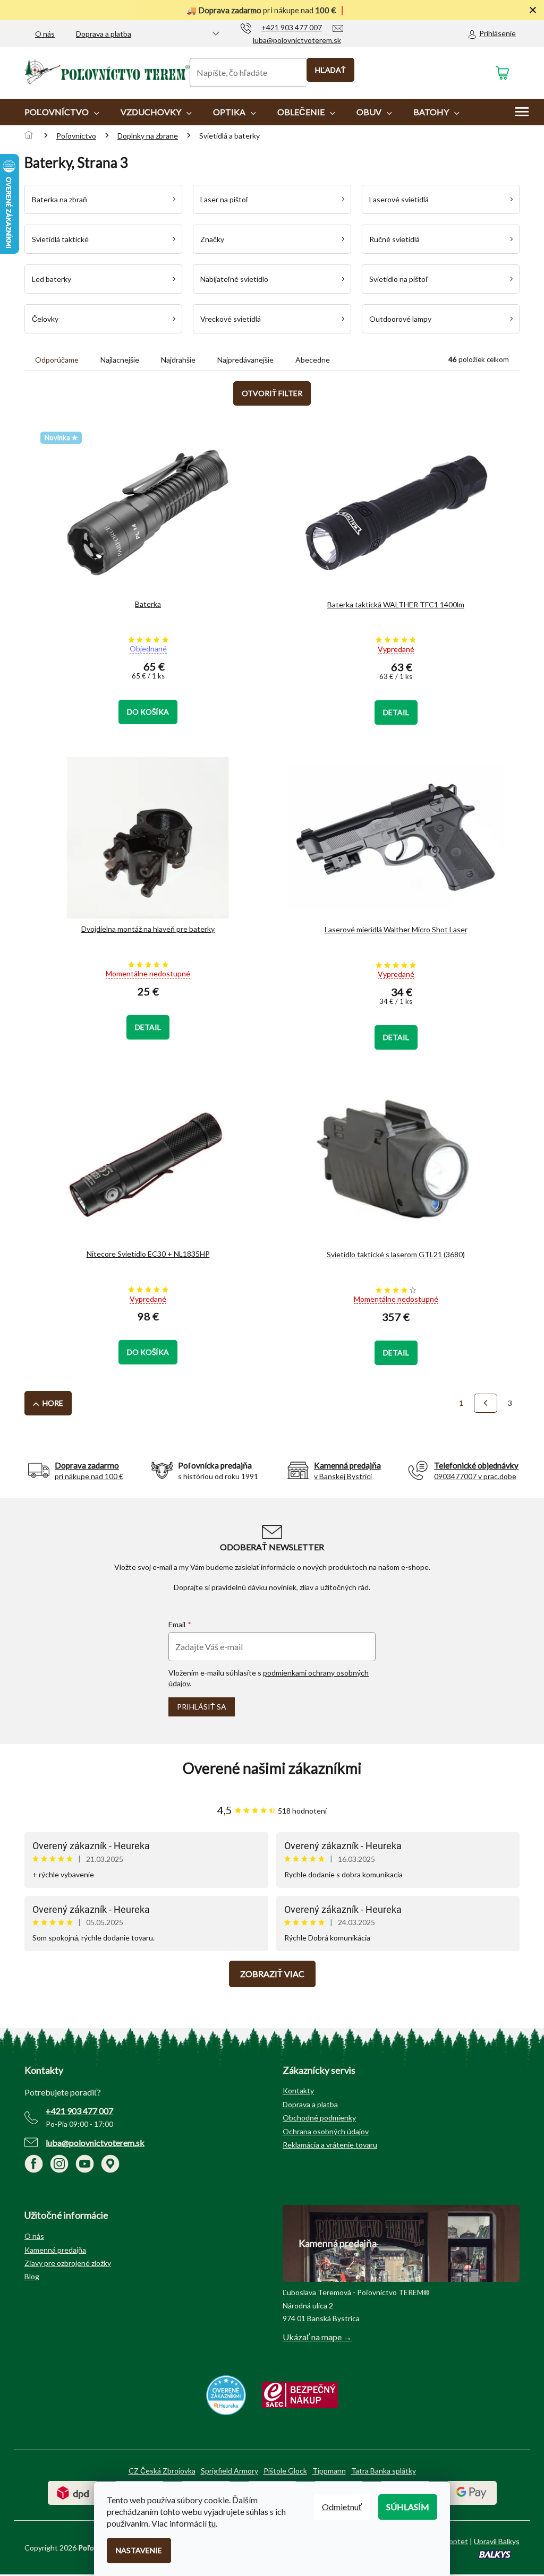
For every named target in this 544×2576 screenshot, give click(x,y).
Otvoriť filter (272, 393)
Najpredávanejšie (245, 360)
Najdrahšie (178, 360)
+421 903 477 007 (79, 2111)
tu (212, 2523)
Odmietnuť (342, 2507)
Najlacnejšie (120, 360)
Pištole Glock (285, 2471)
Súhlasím (408, 2507)
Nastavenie (139, 2550)
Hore (53, 1403)
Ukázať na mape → (317, 2337)
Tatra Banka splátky (384, 2471)
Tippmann (329, 2471)
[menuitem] (62, 112)
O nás (45, 34)
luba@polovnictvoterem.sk (95, 2143)
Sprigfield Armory (229, 2471)
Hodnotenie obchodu (272, 1768)
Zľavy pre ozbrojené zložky (68, 2263)
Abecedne (313, 360)
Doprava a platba (104, 34)
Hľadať (330, 70)
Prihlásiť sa (202, 1707)
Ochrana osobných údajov (326, 2131)
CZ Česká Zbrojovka (162, 2471)
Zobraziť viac (272, 1974)
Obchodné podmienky (319, 2118)
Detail (396, 712)
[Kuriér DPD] (73, 2492)
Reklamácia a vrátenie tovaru (330, 2145)
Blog (32, 2276)
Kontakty (298, 2090)
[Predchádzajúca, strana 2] (486, 1403)
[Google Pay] (471, 2492)
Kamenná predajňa (55, 2250)
